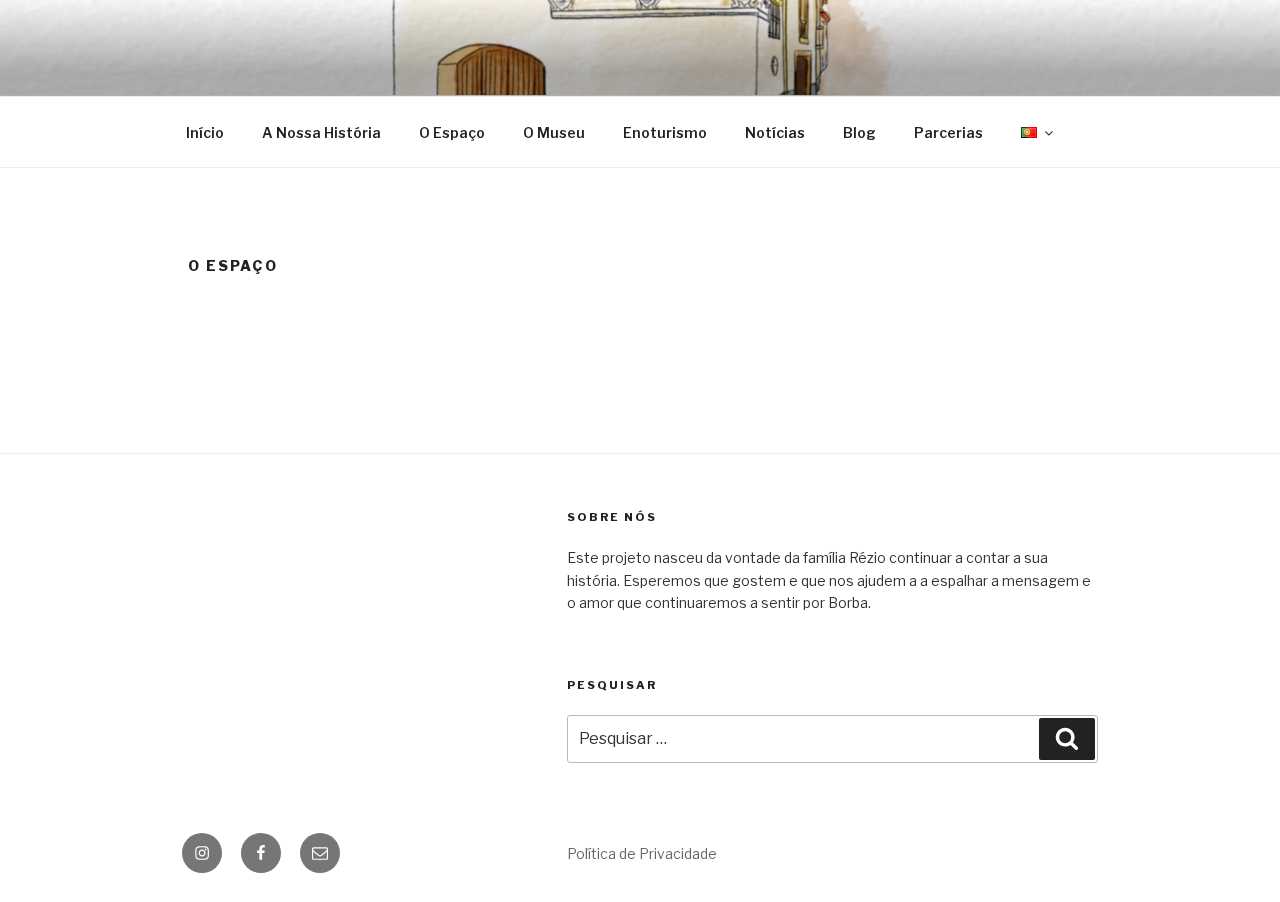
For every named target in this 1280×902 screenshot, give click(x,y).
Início (205, 132)
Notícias (775, 132)
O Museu (554, 132)
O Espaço (452, 132)
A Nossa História (321, 132)
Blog (859, 132)
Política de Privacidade (642, 853)
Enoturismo (665, 132)
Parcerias (948, 132)
